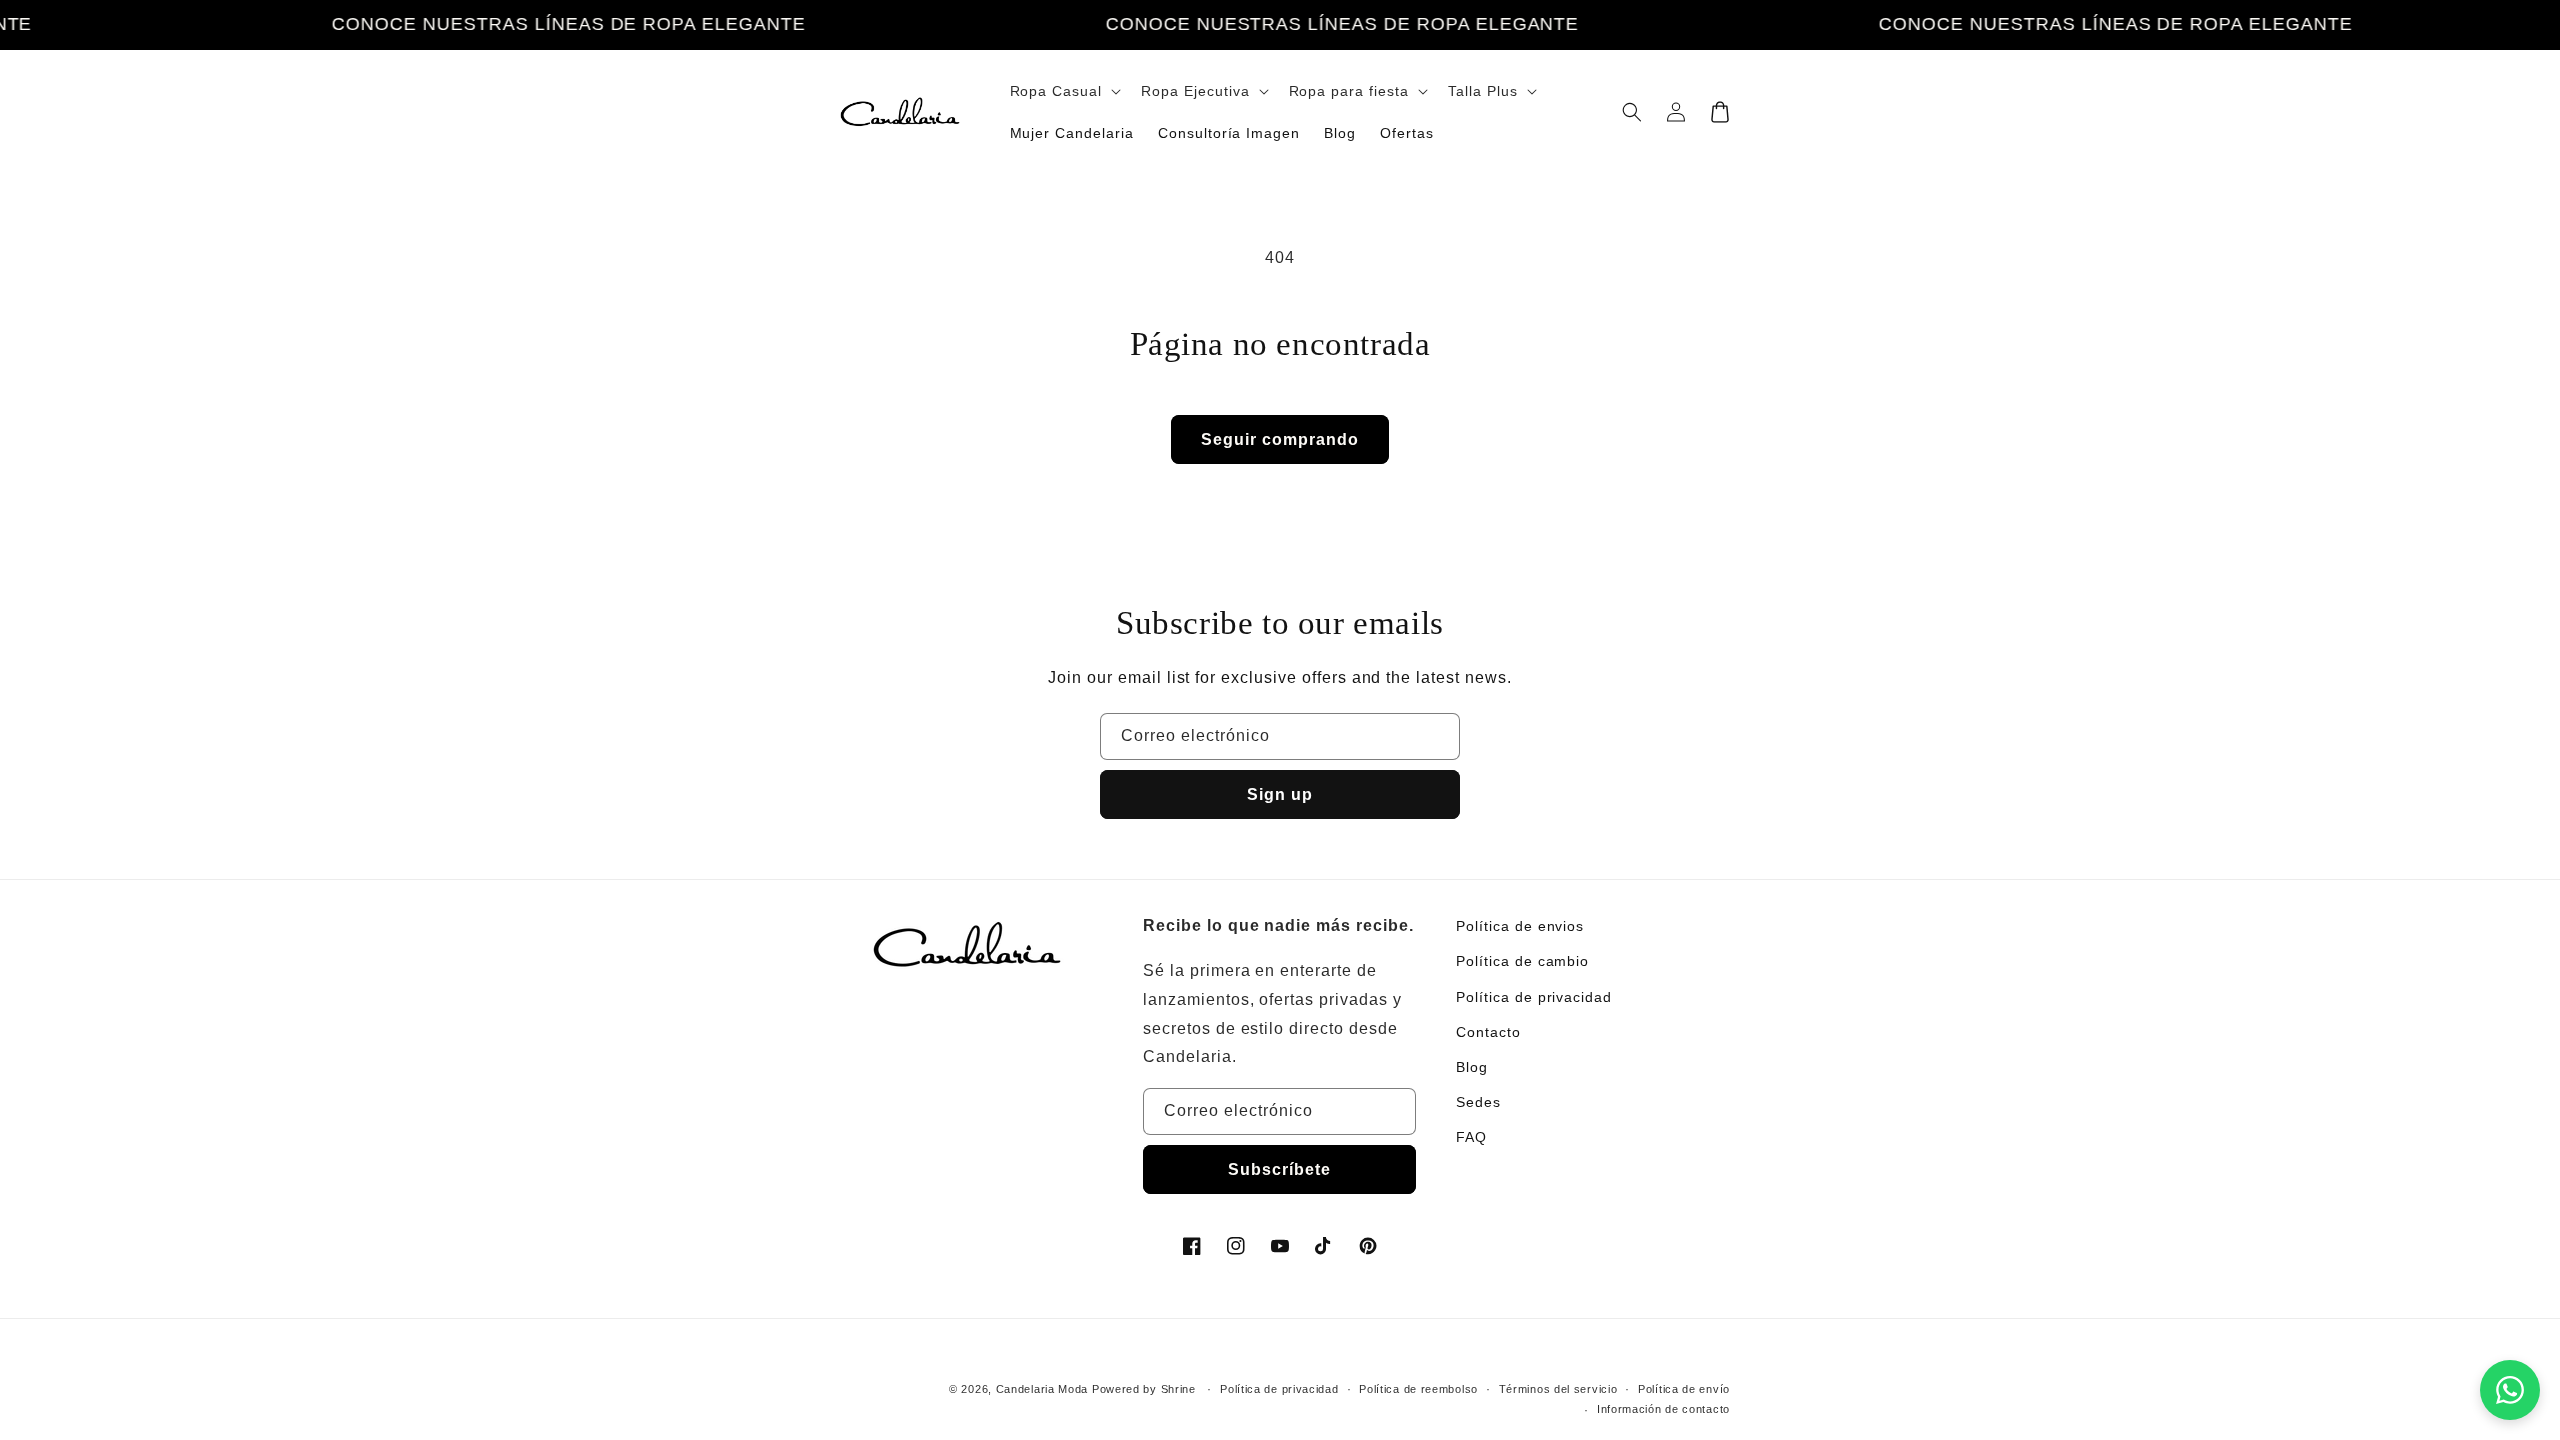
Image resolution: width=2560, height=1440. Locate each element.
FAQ (1471, 1137)
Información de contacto (1663, 1409)
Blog (1472, 1067)
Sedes (1478, 1102)
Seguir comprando (1280, 439)
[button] (1064, 91)
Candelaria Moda (1042, 1389)
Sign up (1280, 794)
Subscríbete (1279, 1169)
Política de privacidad (1534, 997)
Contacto (1488, 1032)
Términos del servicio (1558, 1389)
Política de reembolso (1418, 1389)
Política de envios (1520, 926)
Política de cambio (1522, 961)
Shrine (1178, 1389)
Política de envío (1684, 1389)
